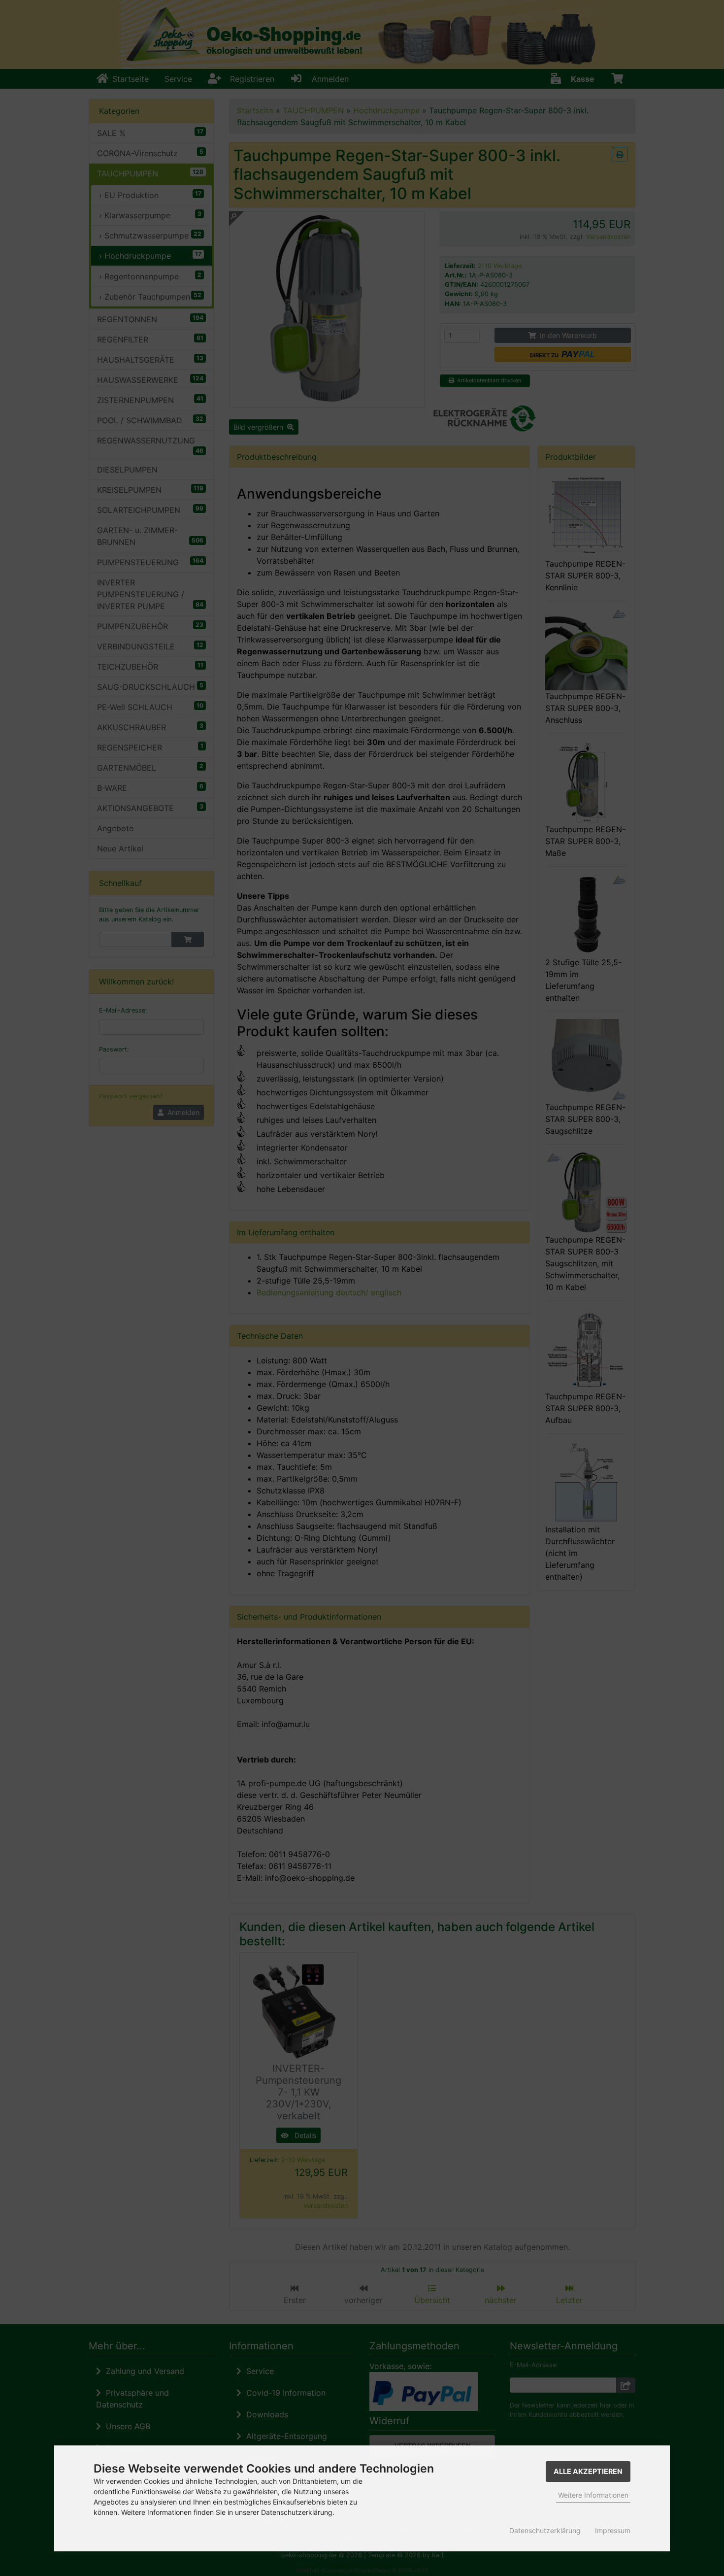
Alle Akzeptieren (588, 2471)
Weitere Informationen (593, 2495)
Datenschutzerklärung (545, 2530)
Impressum (613, 2530)
